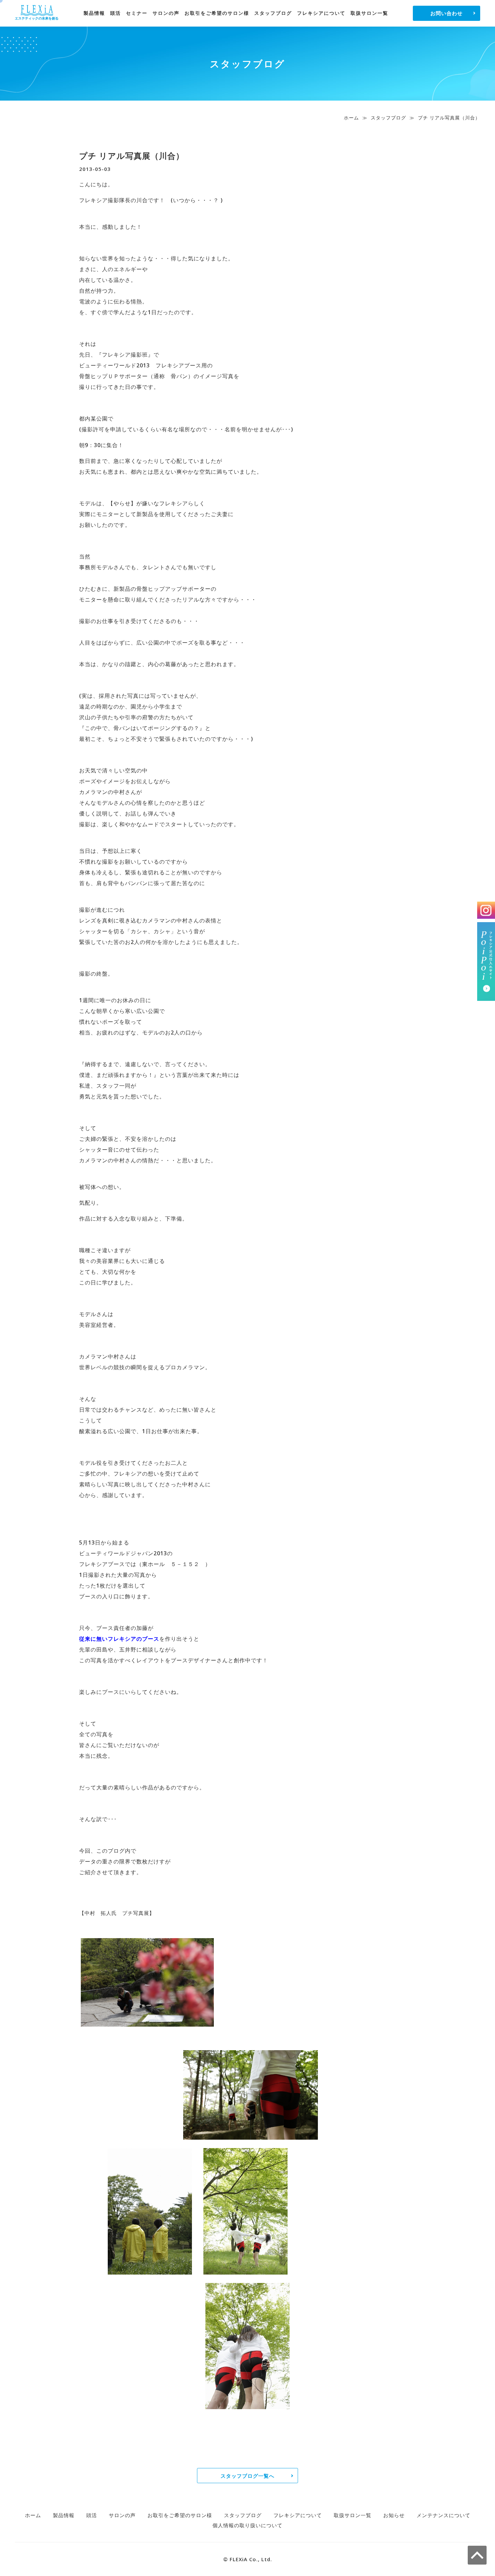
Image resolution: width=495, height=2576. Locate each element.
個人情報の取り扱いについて (247, 2525)
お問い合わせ (447, 13)
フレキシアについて (321, 13)
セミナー (137, 13)
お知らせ (394, 2515)
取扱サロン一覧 (369, 13)
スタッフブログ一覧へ (247, 2476)
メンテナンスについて (443, 2515)
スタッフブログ (273, 13)
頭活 (115, 13)
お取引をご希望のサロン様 (217, 13)
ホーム (351, 118)
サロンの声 (166, 13)
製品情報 (94, 13)
